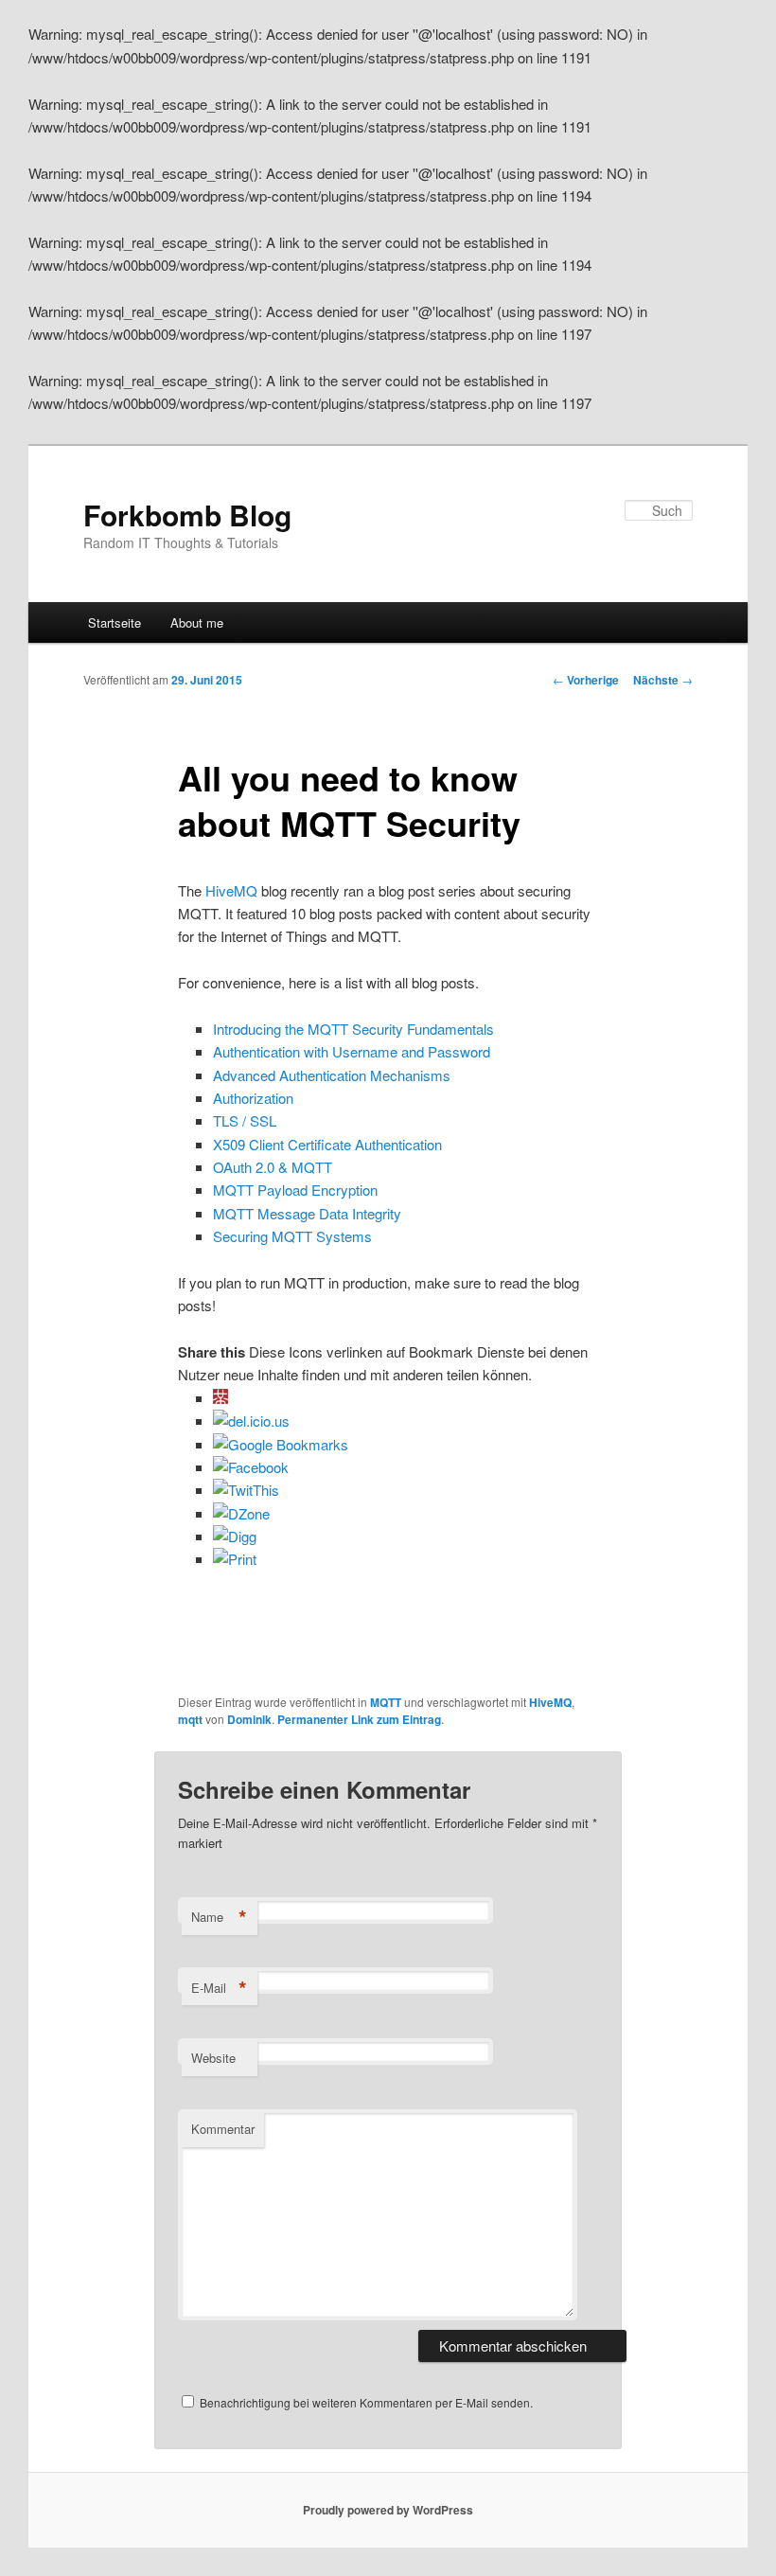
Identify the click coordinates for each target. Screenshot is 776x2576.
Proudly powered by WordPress (388, 2510)
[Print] (235, 1559)
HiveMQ (231, 890)
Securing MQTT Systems (292, 1236)
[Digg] (235, 1536)
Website (213, 2058)
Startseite (115, 622)
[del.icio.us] (251, 1421)
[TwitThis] (246, 1490)
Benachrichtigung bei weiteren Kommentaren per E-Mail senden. (366, 2402)
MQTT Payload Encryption (295, 1190)
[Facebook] (251, 1467)
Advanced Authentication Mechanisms (332, 1075)
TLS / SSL (245, 1120)
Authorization (253, 1098)
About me (197, 622)
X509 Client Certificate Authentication (327, 1144)
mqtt (190, 1719)
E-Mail (219, 1988)
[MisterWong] (220, 1398)
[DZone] (241, 1513)
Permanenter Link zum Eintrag (359, 1719)
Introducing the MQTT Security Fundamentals (353, 1029)
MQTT (386, 1702)
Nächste (663, 680)
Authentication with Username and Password (352, 1051)
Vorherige (586, 680)
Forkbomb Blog (187, 515)
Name (219, 1917)
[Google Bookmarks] (281, 1444)
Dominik (249, 1719)
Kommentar (223, 2129)
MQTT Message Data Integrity (307, 1213)
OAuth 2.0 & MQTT (273, 1167)
